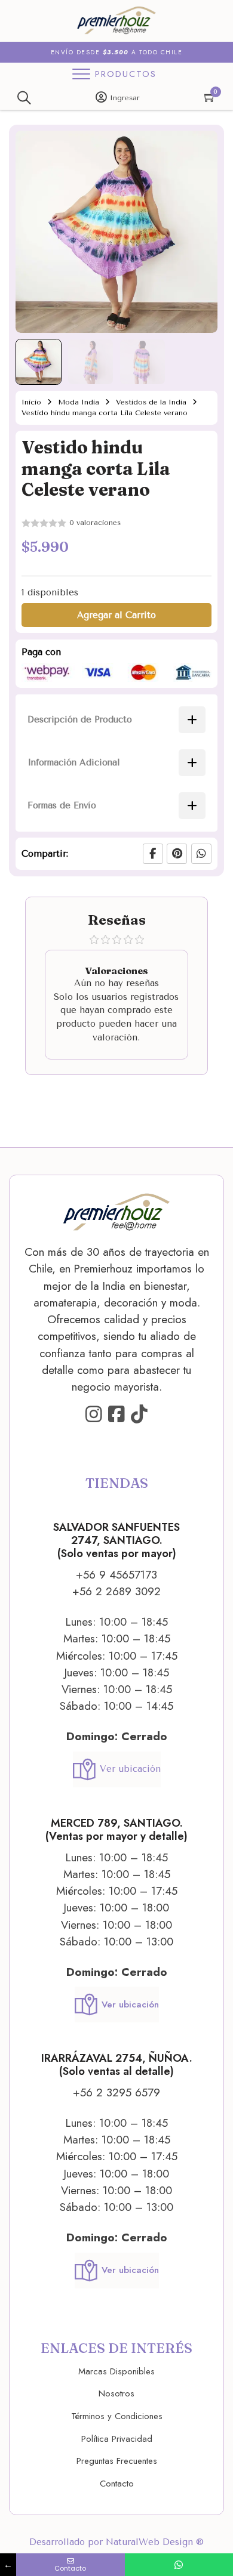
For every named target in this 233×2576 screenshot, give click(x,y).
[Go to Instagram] (94, 1415)
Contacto (117, 2484)
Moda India (79, 402)
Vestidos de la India (151, 402)
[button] (201, 147)
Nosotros (116, 2393)
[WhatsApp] (201, 854)
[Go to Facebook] (116, 1415)
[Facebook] (153, 854)
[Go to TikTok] (139, 1415)
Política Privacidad (117, 2439)
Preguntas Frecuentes (117, 2461)
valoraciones (95, 523)
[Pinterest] (177, 854)
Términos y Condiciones (117, 2416)
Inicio (31, 402)
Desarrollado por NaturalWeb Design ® (116, 2542)
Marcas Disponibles (116, 2371)
